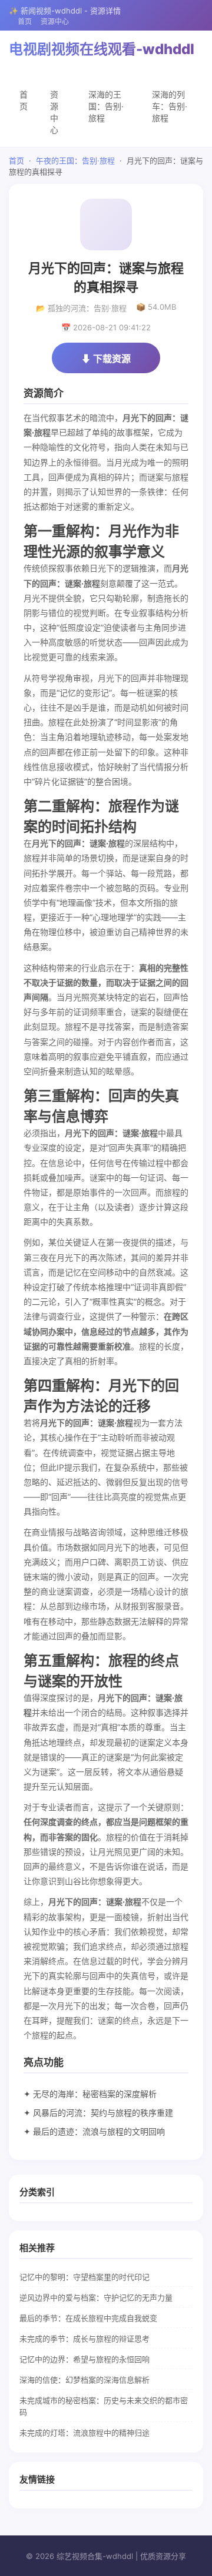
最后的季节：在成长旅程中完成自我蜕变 (88, 2318)
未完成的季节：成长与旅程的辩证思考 (85, 2339)
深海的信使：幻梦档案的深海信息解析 (85, 2380)
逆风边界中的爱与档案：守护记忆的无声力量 (96, 2297)
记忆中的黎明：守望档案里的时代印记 (85, 2277)
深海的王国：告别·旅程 (106, 106)
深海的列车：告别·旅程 (170, 106)
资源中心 (55, 21)
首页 (25, 21)
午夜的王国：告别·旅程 (75, 160)
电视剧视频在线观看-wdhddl (102, 49)
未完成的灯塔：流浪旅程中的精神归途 (85, 2433)
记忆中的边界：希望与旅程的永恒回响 (85, 2359)
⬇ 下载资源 (106, 359)
